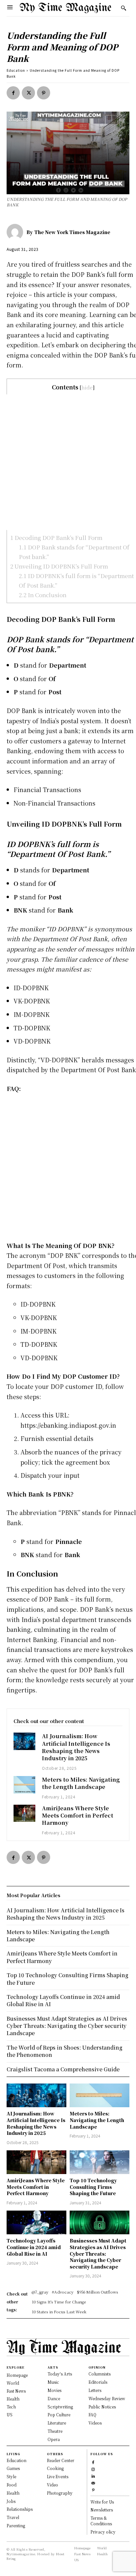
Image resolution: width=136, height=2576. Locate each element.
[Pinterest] (44, 93)
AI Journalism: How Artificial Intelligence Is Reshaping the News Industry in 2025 (76, 1747)
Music (53, 2382)
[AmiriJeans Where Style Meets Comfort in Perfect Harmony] (24, 1813)
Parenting (16, 2525)
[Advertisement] (68, 462)
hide (87, 387)
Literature (57, 2423)
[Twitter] (28, 93)
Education (16, 70)
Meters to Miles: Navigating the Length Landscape (81, 1783)
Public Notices (102, 2407)
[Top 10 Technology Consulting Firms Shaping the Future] (100, 2162)
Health (13, 2493)
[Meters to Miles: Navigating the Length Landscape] (24, 1785)
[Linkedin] (93, 2475)
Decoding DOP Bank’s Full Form (56, 537)
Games (13, 2468)
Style (11, 2476)
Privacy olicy (103, 2532)
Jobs (11, 2501)
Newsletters (102, 2510)
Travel (13, 2517)
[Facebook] (13, 93)
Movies (54, 2390)
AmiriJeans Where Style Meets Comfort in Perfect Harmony (78, 1816)
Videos (95, 2423)
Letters (95, 2390)
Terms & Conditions (101, 2521)
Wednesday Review (107, 2398)
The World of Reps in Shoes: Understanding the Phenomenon (65, 2051)
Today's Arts (60, 2374)
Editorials (98, 2382)
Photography (60, 2493)
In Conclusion (43, 595)
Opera (54, 2439)
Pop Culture (59, 2415)
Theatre (55, 2431)
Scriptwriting (60, 2407)
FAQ (92, 2415)
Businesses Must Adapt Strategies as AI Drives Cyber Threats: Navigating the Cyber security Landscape (98, 2253)
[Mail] (93, 2482)
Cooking (55, 2468)
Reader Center (61, 2460)
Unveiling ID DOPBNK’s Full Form (59, 566)
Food (12, 2485)
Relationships (20, 2509)
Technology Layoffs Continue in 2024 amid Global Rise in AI (34, 2247)
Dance (54, 2398)
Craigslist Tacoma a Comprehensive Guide (63, 2069)
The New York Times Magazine (72, 232)
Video (52, 2485)
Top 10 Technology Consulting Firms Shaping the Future (93, 2187)
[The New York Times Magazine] (17, 232)
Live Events (58, 2476)
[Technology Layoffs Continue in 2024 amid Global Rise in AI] (36, 2222)
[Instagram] (93, 2469)
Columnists (100, 2374)
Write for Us (102, 2502)
